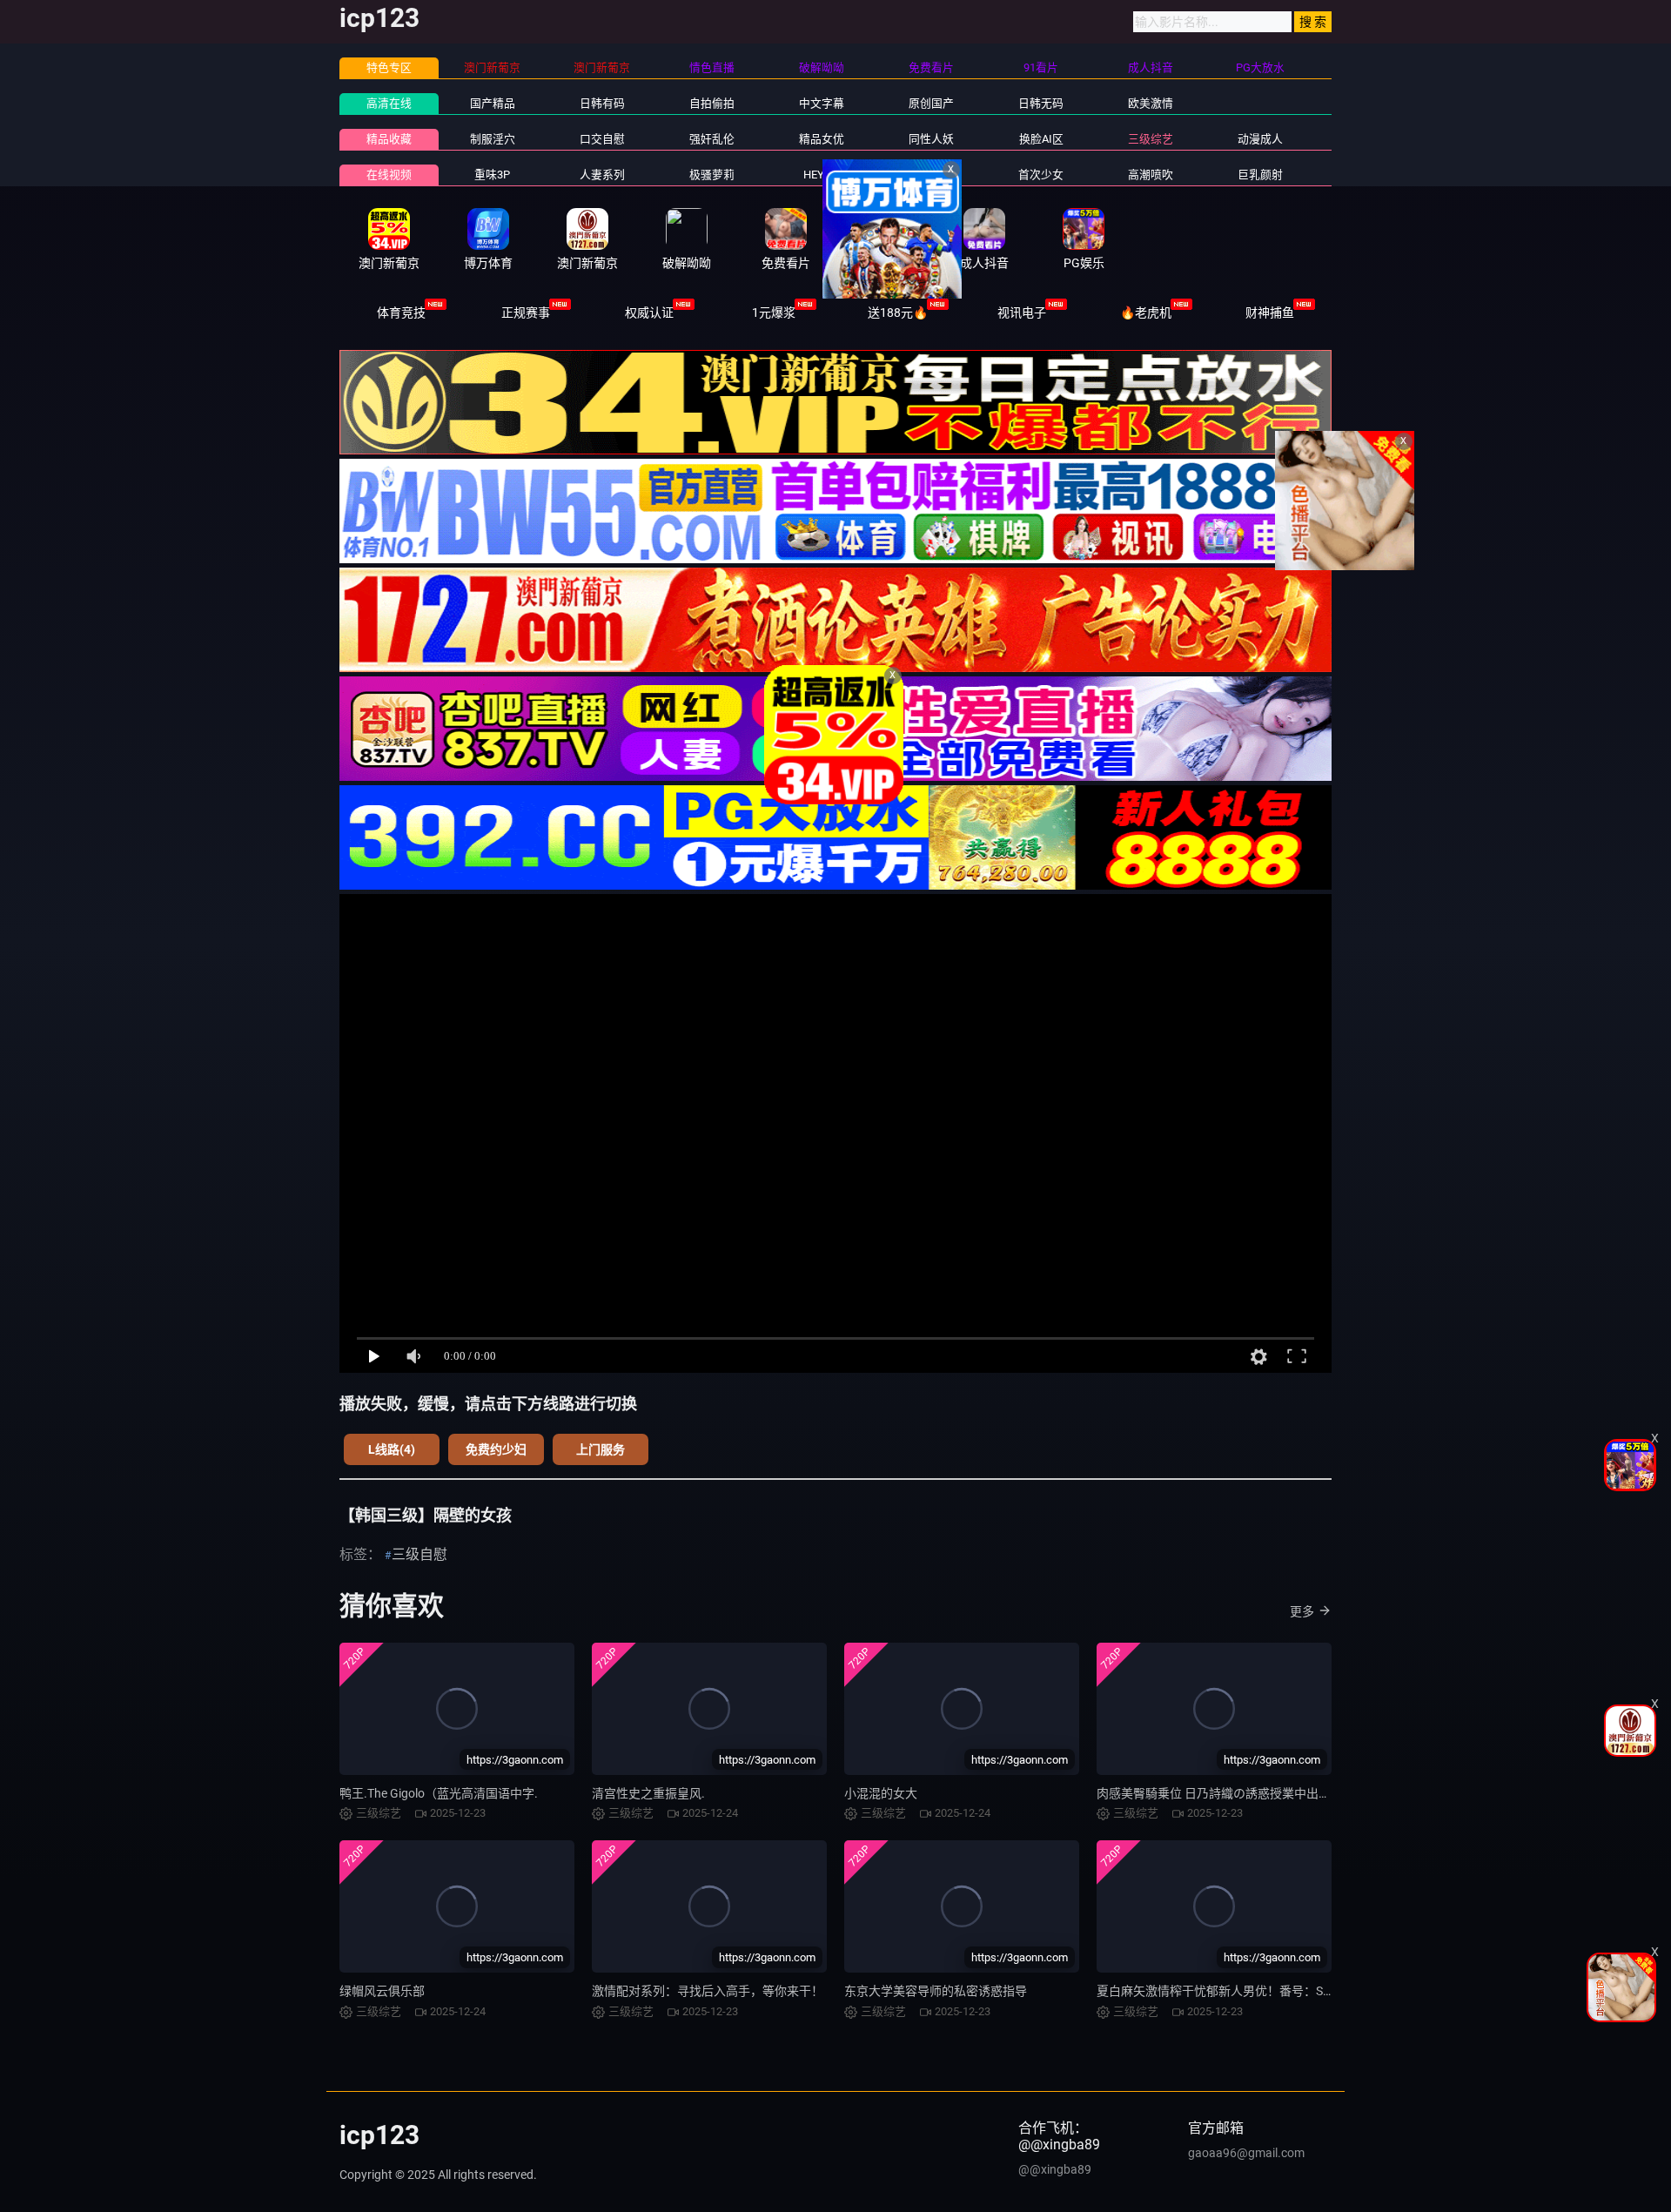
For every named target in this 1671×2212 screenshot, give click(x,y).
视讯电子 (1022, 313)
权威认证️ (649, 313)
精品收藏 (389, 139)
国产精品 (493, 103)
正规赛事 (526, 313)
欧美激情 (1151, 103)
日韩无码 (1041, 103)
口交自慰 (602, 139)
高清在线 (389, 103)
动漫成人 (1260, 139)
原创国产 (931, 103)
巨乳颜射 (1260, 175)
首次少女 (1041, 175)
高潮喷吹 (1151, 175)
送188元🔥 (898, 313)
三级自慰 (419, 1554)
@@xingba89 (1055, 2169)
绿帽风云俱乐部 (382, 1991)
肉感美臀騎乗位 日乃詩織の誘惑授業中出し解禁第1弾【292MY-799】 (1285, 1793)
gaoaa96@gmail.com (1246, 2153)
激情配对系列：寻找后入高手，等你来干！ (708, 1991)
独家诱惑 (931, 175)
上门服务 (601, 1449)
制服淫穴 (493, 139)
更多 (1302, 1611)
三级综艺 (1151, 139)
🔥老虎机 (1146, 313)
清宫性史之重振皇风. (648, 1793)
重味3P (492, 175)
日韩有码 (602, 103)
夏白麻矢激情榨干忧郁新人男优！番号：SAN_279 (1231, 1991)
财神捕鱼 (1270, 313)
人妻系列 (602, 175)
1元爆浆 (774, 313)
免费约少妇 (496, 1449)
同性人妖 (931, 139)
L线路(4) (392, 1449)
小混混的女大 (881, 1793)
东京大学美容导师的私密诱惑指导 (936, 1991)
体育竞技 (401, 313)
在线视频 (389, 175)
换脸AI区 (1041, 139)
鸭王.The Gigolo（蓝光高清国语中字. (439, 1793)
